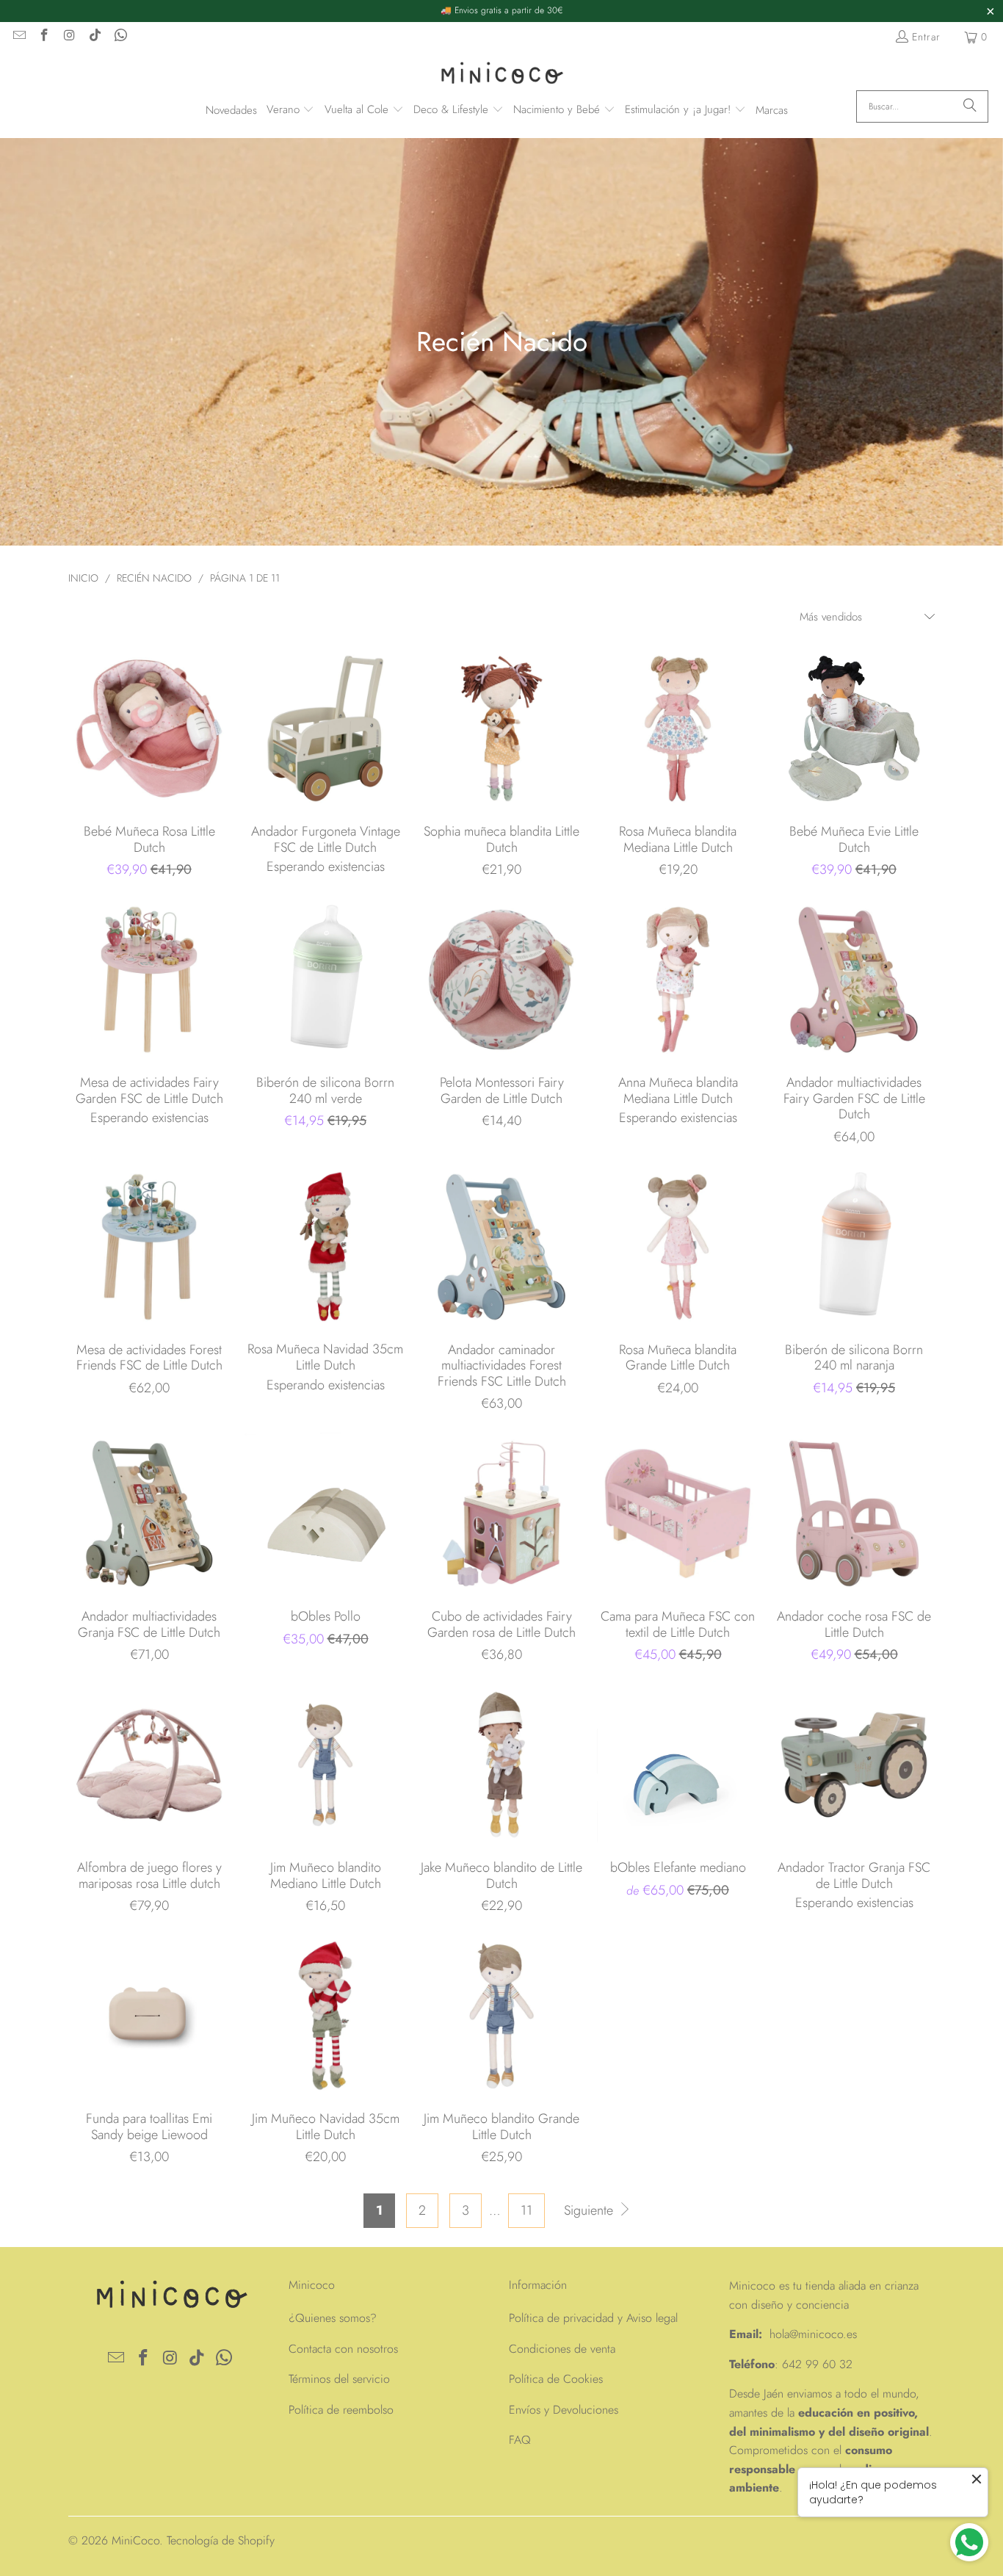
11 (526, 2210)
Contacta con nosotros (343, 2349)
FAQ (520, 2440)
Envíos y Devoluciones (564, 2410)
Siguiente (590, 2210)
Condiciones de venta (562, 2349)
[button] (291, 111)
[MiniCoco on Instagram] (69, 37)
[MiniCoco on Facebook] (44, 37)
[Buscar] (970, 106)
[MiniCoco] (501, 75)
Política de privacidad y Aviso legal (593, 2318)
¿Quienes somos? (333, 2318)
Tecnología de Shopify (221, 2540)
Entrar (926, 37)
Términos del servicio (339, 2379)
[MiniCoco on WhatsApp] (120, 37)
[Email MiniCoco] (18, 37)
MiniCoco (135, 2540)
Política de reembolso (341, 2410)
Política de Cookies (556, 2379)
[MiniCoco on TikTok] (95, 37)
